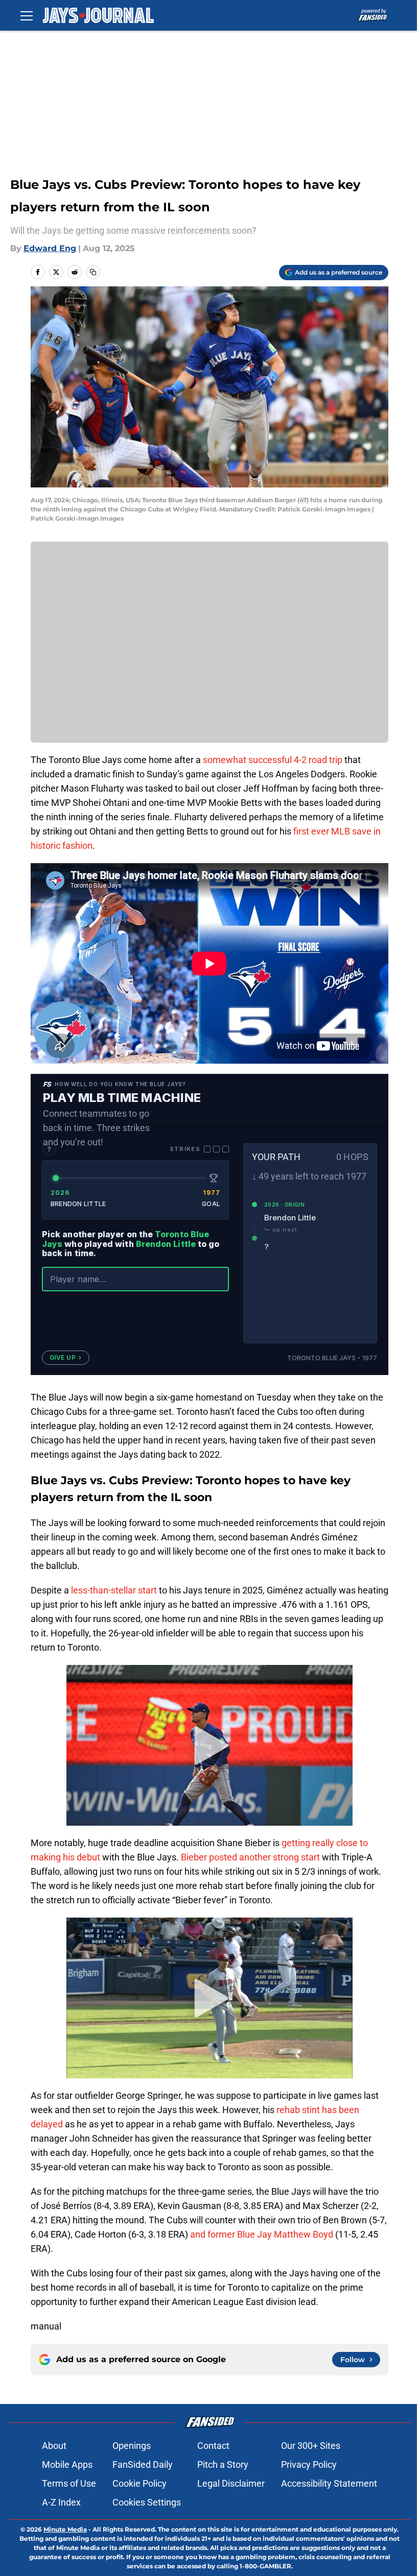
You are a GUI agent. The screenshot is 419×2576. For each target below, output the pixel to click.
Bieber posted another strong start (250, 1857)
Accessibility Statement (329, 2483)
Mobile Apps (67, 2464)
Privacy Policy (309, 2464)
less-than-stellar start (114, 1590)
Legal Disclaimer (231, 2483)
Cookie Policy (139, 2483)
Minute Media (65, 2529)
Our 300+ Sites (311, 2446)
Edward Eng (50, 248)
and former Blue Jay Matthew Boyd (262, 2234)
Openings (132, 2446)
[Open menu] (27, 15)
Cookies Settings (147, 2502)
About (54, 2446)
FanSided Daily (143, 2464)
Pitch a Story (223, 2464)
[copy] (93, 272)
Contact (213, 2446)
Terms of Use (69, 2483)
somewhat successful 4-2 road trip (273, 760)
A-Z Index (61, 2502)
